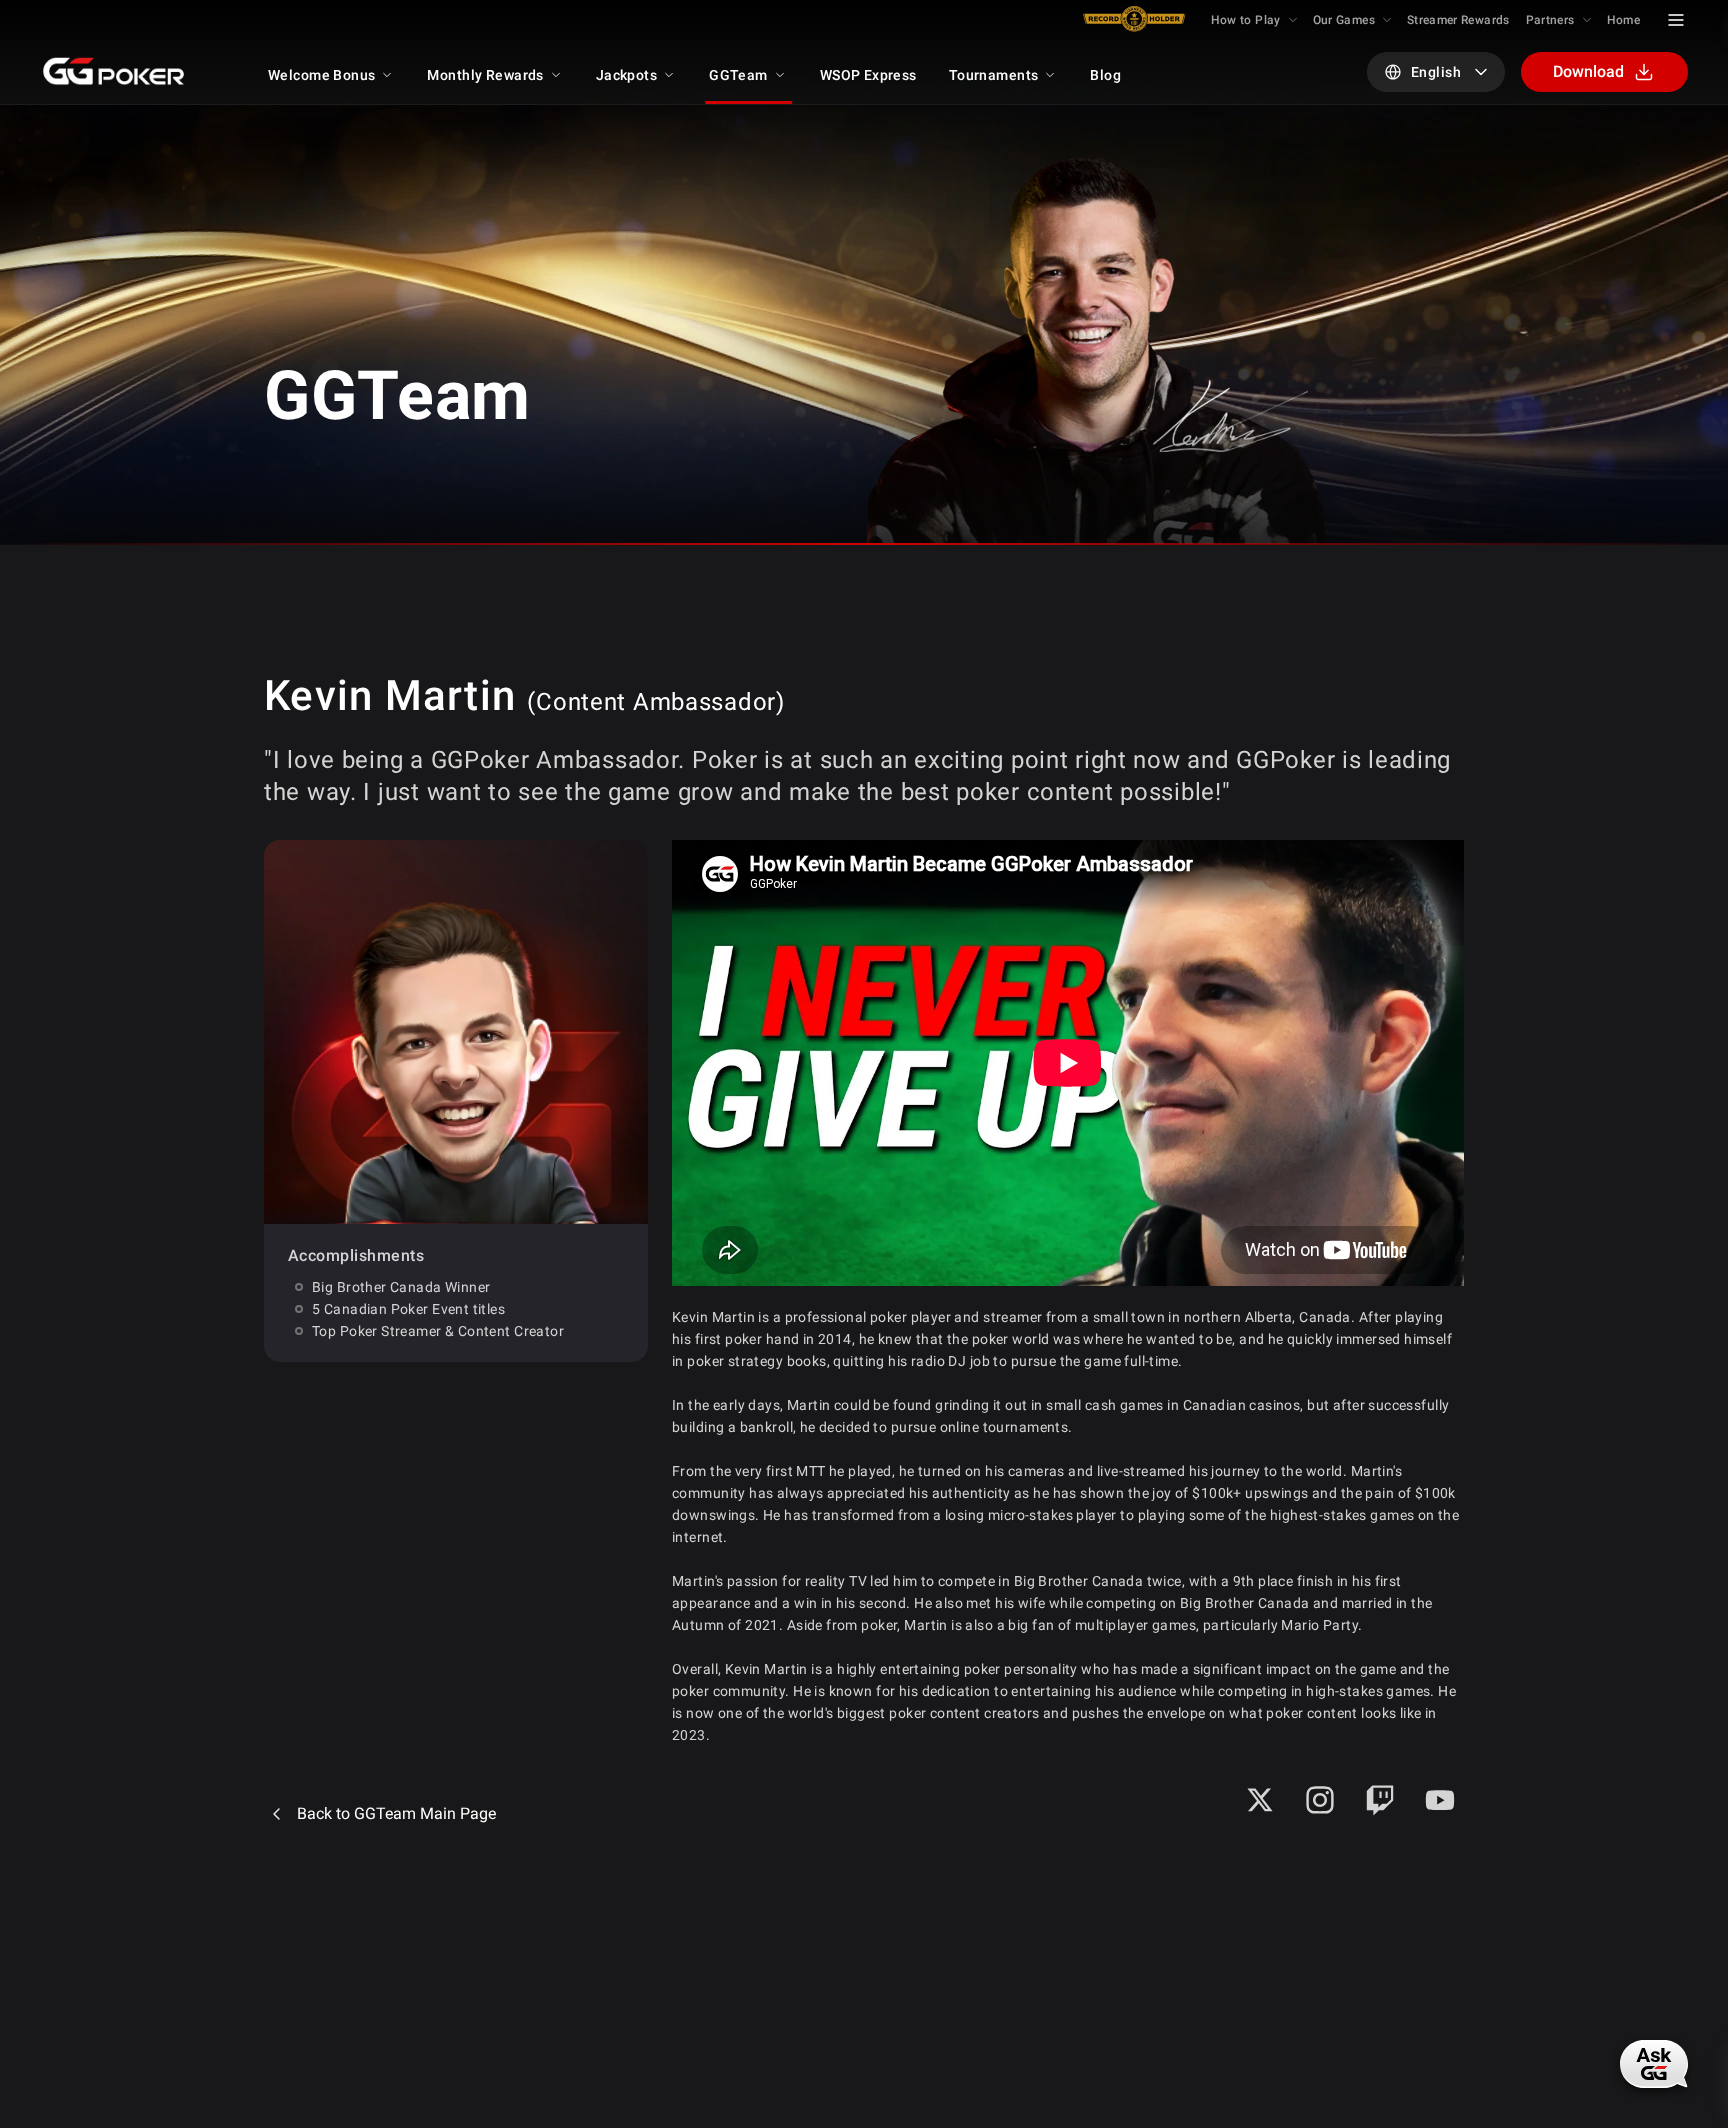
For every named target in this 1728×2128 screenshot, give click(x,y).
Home (1623, 20)
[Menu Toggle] (1676, 20)
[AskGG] (1654, 2064)
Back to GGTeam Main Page (396, 1813)
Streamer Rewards (1458, 20)
